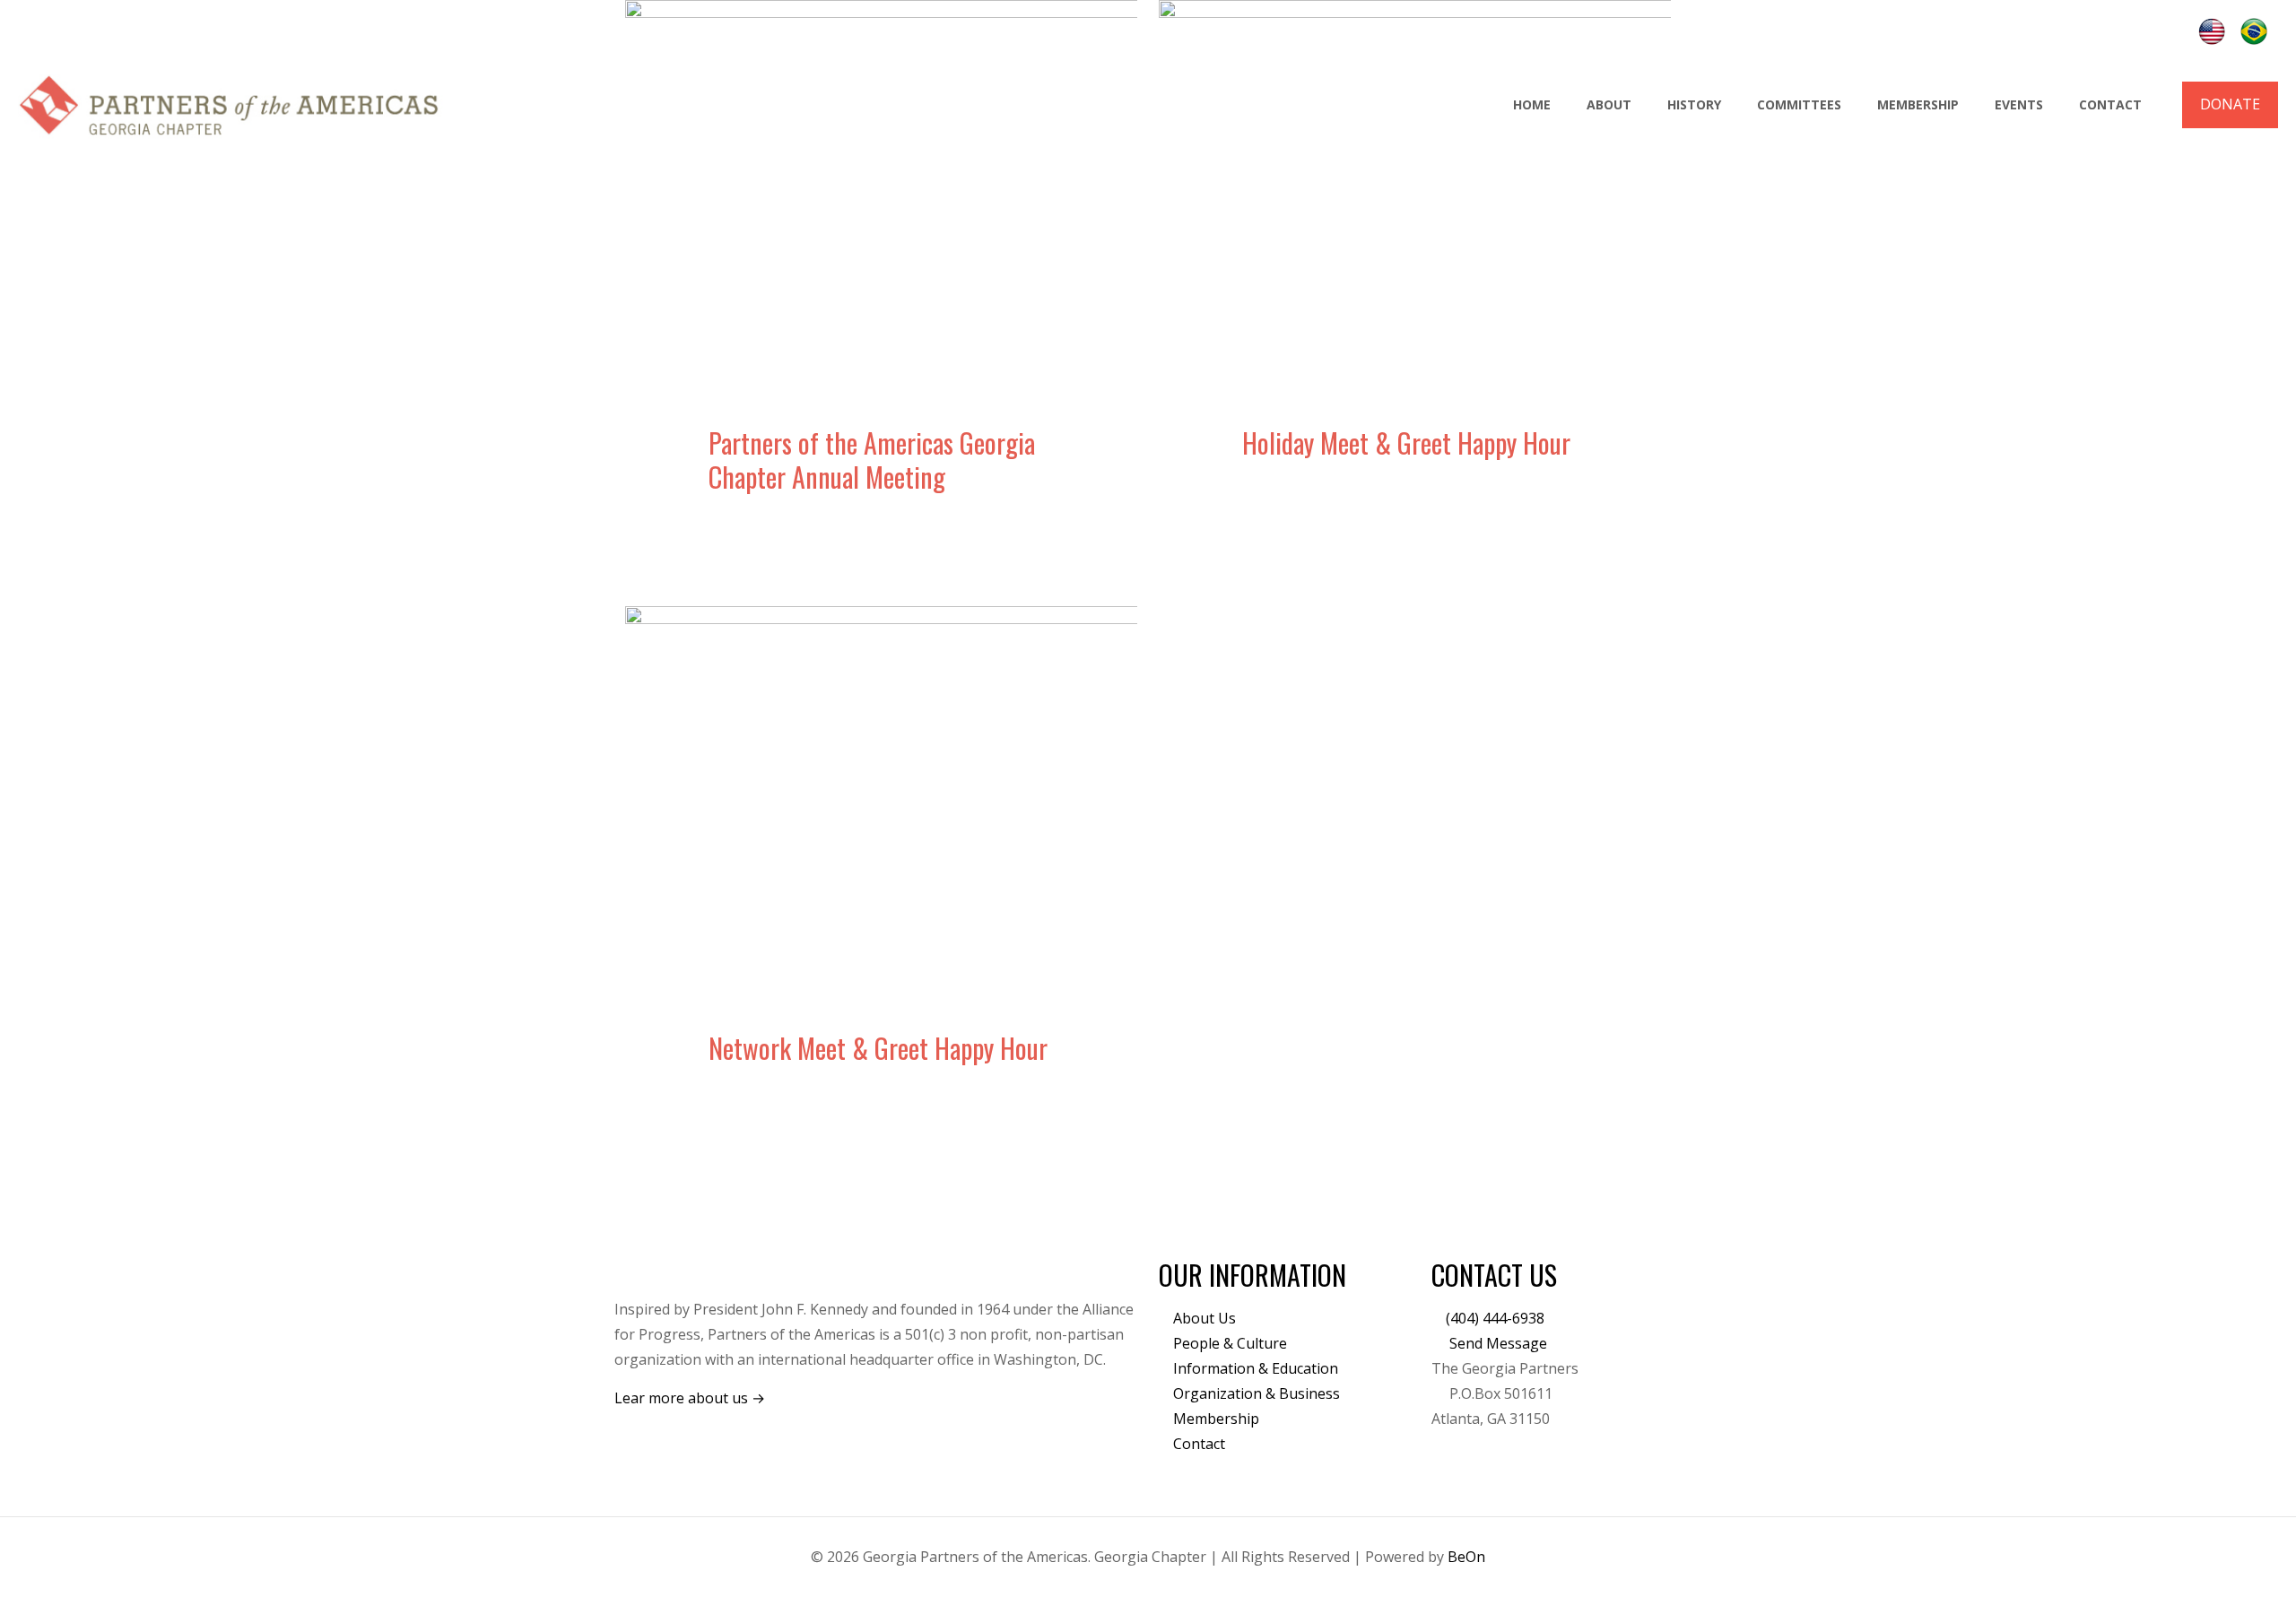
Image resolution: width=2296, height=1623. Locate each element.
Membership (1216, 1419)
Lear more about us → (690, 1398)
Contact (1199, 1444)
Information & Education (1256, 1368)
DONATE (2230, 104)
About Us (1205, 1318)
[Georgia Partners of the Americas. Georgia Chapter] (230, 105)
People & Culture (1230, 1343)
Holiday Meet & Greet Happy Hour (1406, 443)
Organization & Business (1257, 1393)
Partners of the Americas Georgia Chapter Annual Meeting (872, 460)
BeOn (1466, 1557)
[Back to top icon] (2210, 1586)
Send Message (1496, 1343)
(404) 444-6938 (1495, 1318)
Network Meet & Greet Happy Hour (878, 1048)
